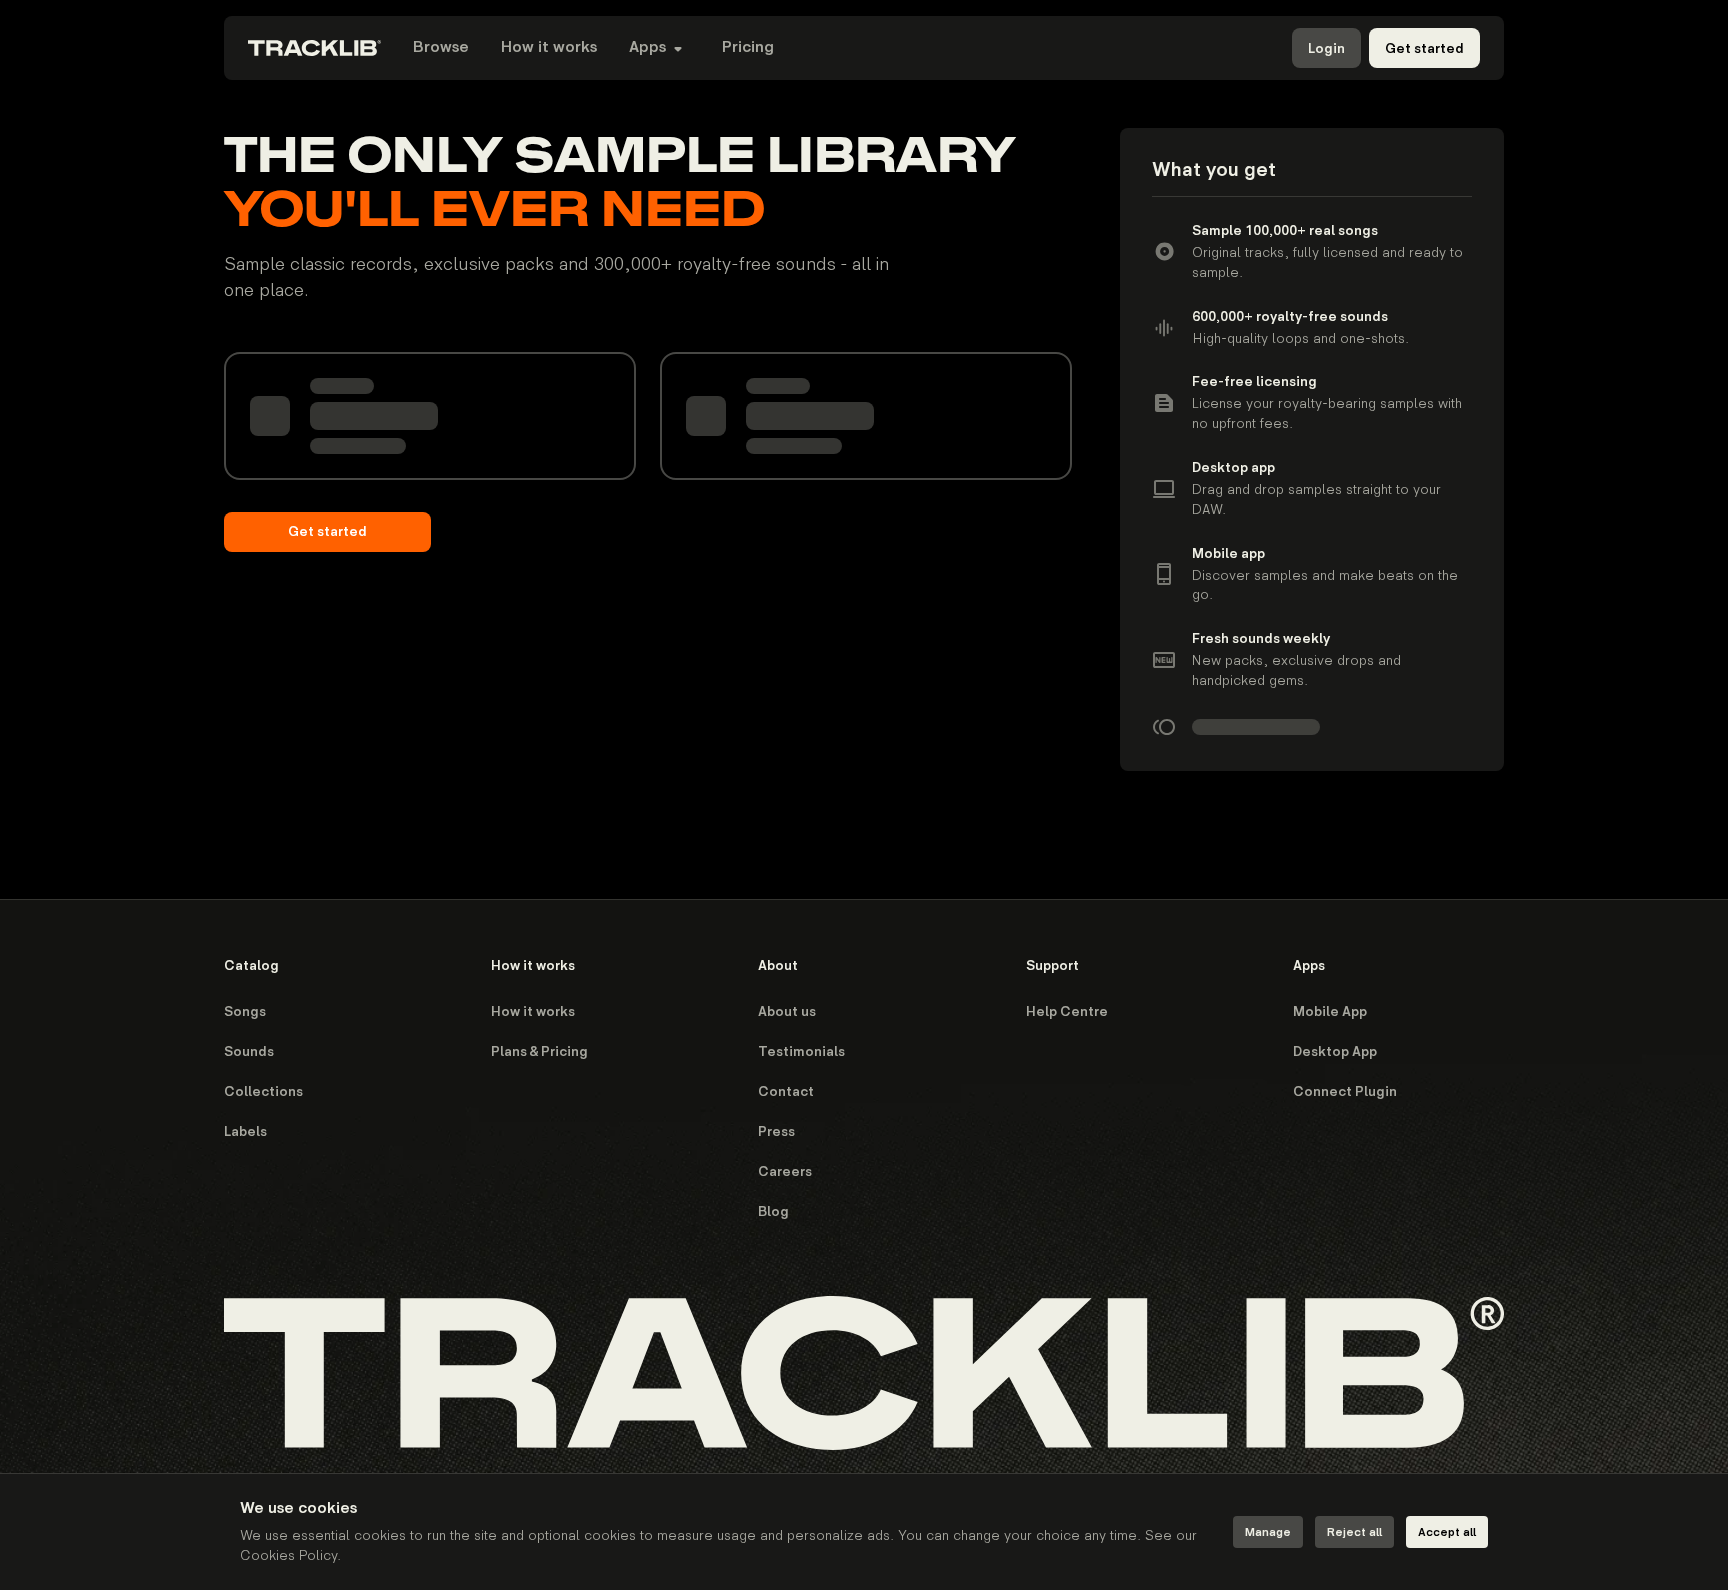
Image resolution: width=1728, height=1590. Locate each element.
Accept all (1447, 1532)
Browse (441, 47)
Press (776, 1131)
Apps (647, 47)
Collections (263, 1091)
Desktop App (1335, 1051)
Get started (1424, 48)
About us (787, 1011)
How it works (549, 47)
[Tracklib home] (314, 48)
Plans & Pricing (539, 1051)
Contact (786, 1091)
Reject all (1354, 1532)
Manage (1268, 1532)
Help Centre (1067, 1011)
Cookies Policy (288, 1555)
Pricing (748, 47)
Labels (245, 1131)
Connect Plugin (1345, 1091)
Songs (245, 1011)
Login (1326, 48)
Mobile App (1330, 1011)
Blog (773, 1211)
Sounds (249, 1051)
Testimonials (801, 1051)
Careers (785, 1171)
